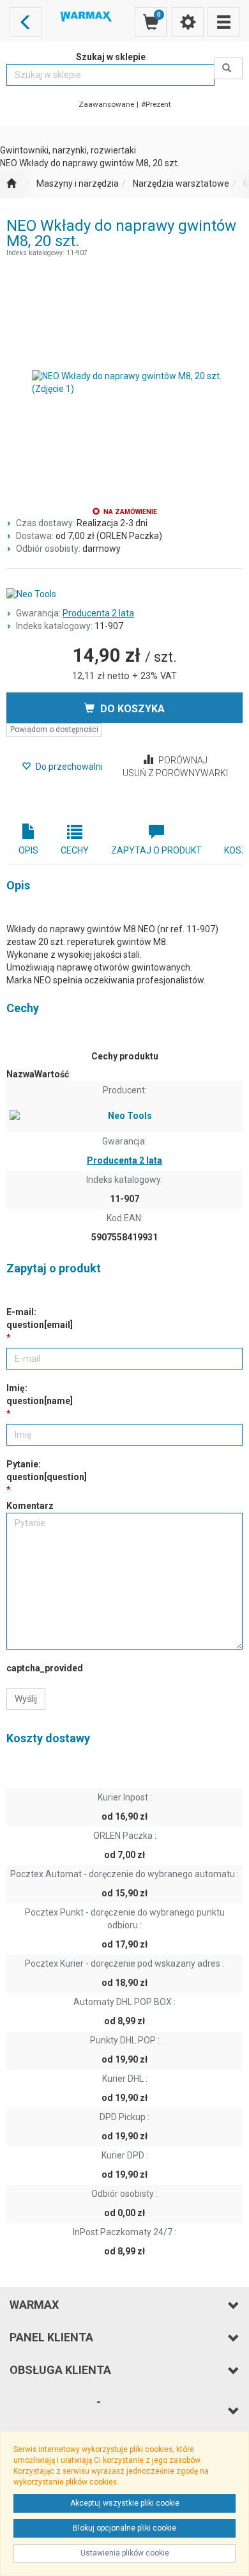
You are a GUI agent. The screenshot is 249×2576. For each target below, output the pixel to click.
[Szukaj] (228, 68)
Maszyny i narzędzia (78, 183)
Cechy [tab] (75, 850)
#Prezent (156, 104)
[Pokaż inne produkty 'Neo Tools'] (124, 595)
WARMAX (34, 2305)
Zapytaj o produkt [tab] (156, 850)
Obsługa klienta (60, 2370)
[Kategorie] (223, 22)
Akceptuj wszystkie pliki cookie (125, 2503)
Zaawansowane (106, 104)
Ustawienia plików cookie (125, 2553)
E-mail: (40, 1318)
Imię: (40, 1394)
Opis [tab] (28, 850)
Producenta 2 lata (98, 613)
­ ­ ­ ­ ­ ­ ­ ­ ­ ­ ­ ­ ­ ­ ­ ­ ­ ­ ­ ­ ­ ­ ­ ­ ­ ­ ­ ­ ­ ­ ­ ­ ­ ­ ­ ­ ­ (55, 2410)
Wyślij (26, 1699)
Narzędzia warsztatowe (181, 183)
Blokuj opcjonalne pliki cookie (124, 2528)
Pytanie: (47, 1471)
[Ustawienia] (188, 22)
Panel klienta (51, 2337)
